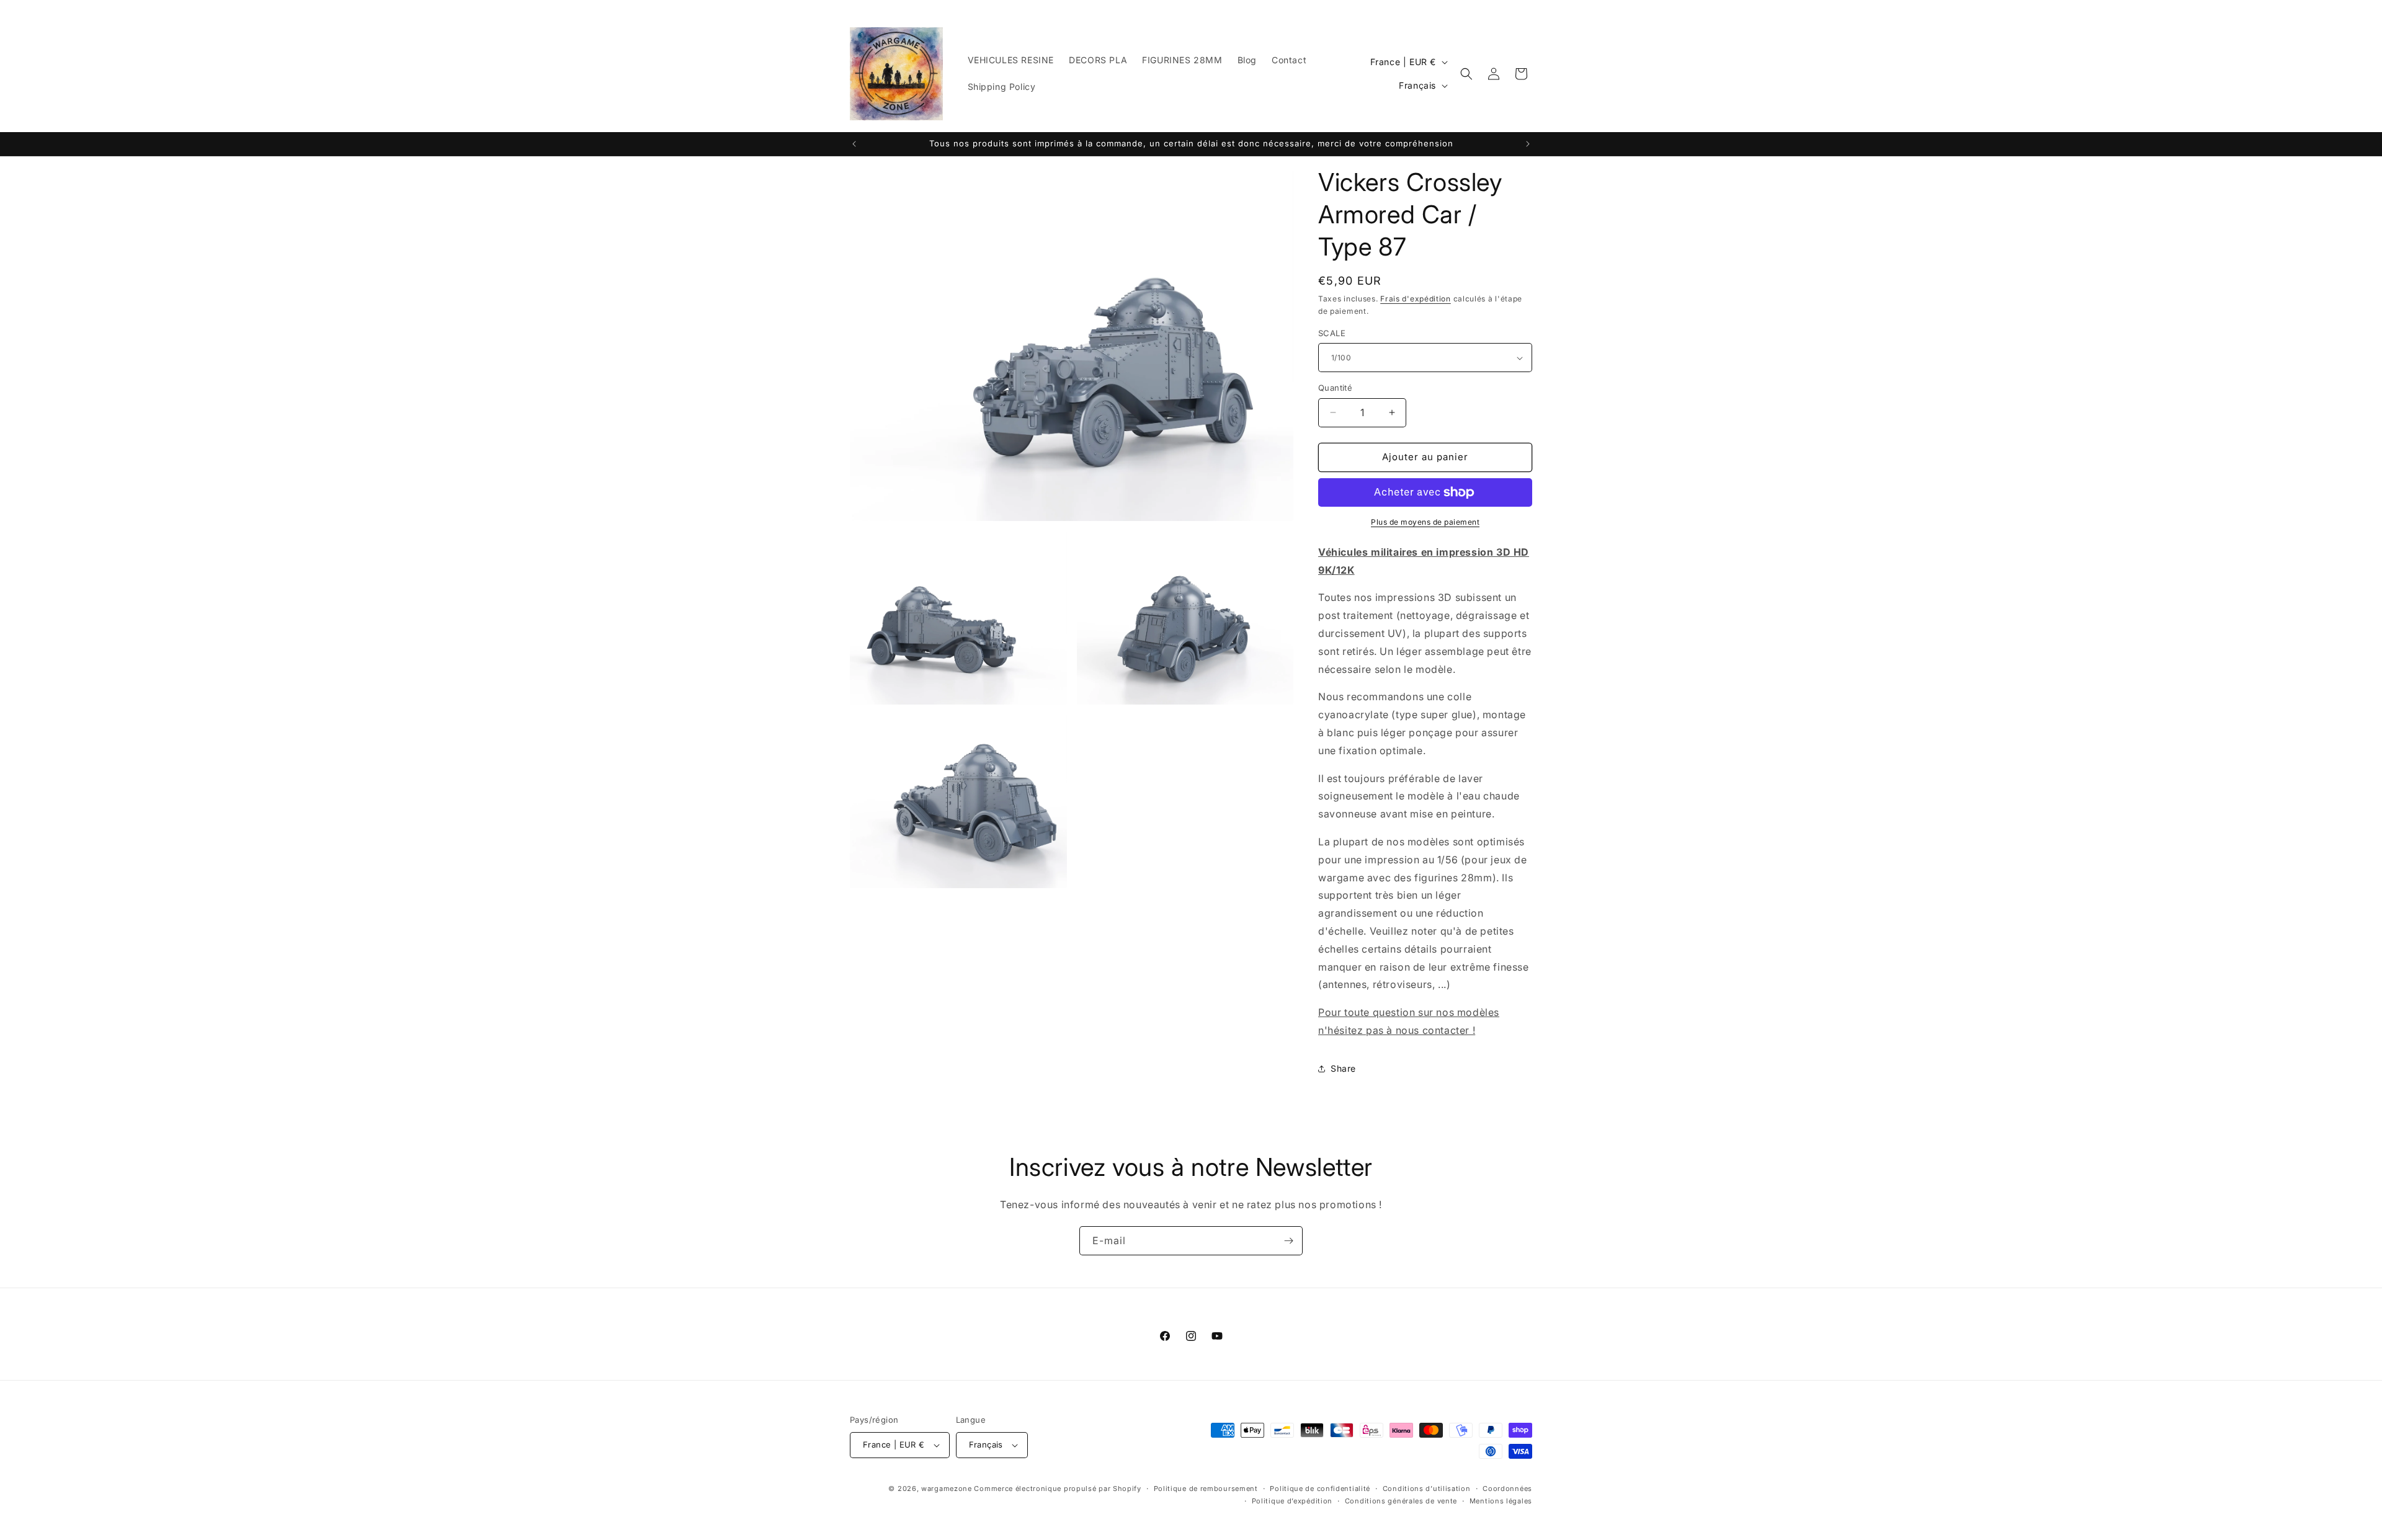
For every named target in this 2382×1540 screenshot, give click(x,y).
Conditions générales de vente (1401, 1501)
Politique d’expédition (1292, 1501)
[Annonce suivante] (1528, 144)
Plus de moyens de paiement (1425, 522)
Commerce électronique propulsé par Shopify (1057, 1489)
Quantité (1335, 388)
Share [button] (1343, 1068)
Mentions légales (1501, 1501)
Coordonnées (1507, 1489)
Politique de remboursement (1206, 1489)
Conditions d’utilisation (1427, 1489)
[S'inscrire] (1288, 1241)
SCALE (1332, 333)
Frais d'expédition (1416, 299)
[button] (1466, 74)
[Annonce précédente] (854, 144)
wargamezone (947, 1489)
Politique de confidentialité (1320, 1489)
